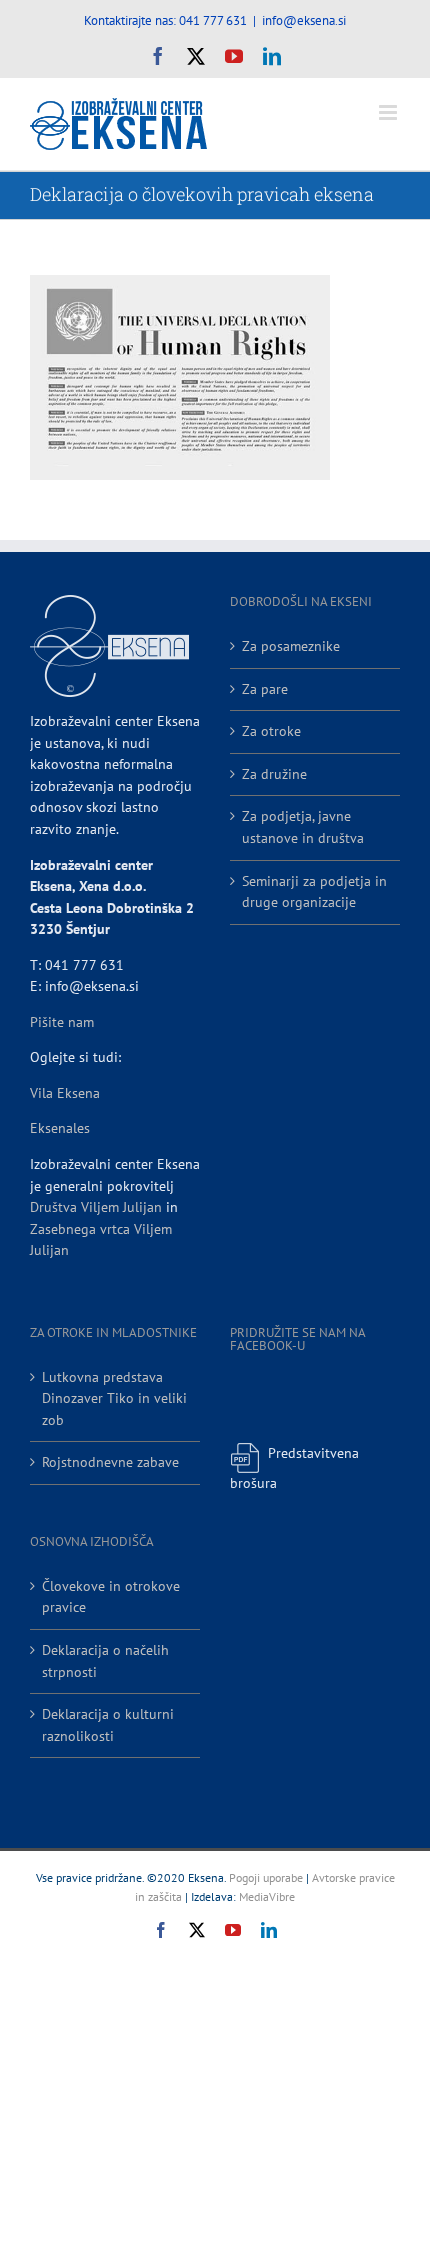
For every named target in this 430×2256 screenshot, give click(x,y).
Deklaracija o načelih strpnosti (105, 1661)
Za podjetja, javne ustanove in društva (303, 827)
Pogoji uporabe (266, 1877)
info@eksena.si (304, 20)
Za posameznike (291, 646)
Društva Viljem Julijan (96, 1207)
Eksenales (60, 1128)
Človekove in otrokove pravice (111, 1597)
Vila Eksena (65, 1093)
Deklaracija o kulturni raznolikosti (108, 1725)
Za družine (274, 774)
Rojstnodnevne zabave (110, 1462)
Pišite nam (62, 1022)
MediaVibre (267, 1896)
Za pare (265, 689)
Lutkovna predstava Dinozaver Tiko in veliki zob (114, 1398)
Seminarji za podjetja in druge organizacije (314, 892)
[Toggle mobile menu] (389, 112)
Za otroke (271, 731)
